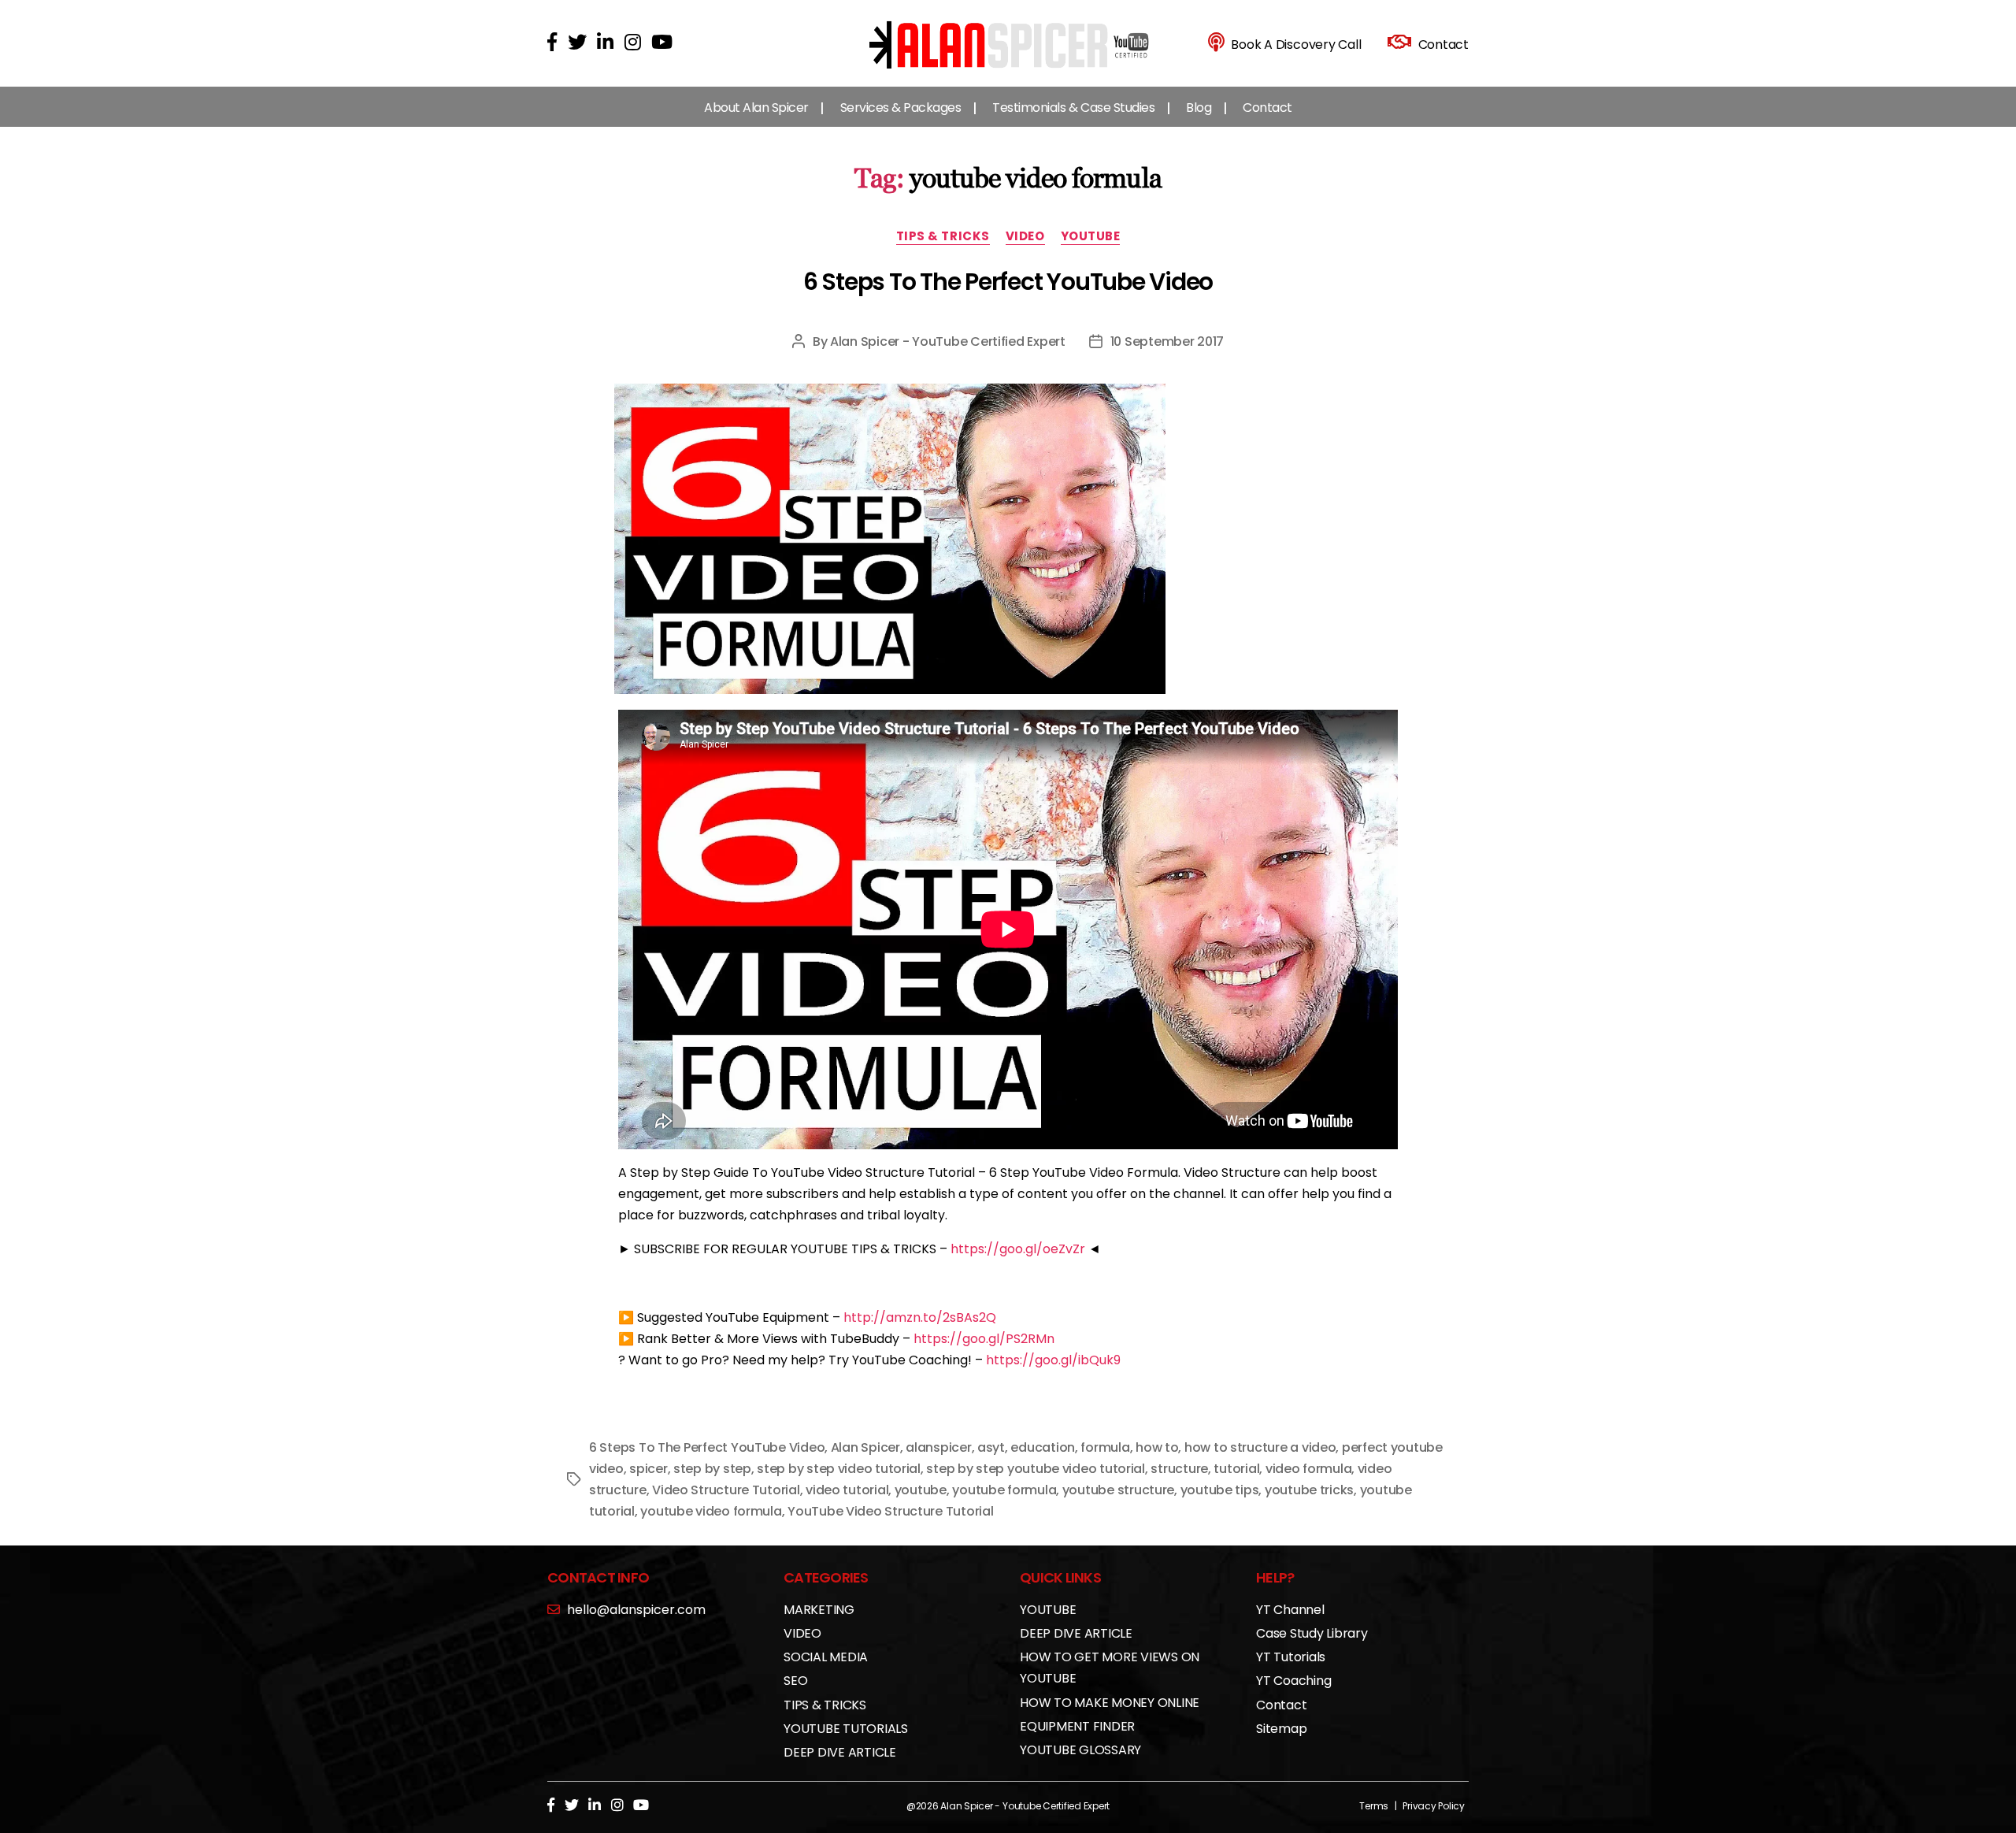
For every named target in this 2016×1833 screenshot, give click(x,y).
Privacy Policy (1434, 1806)
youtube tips (1220, 1490)
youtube (921, 1490)
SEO (795, 1681)
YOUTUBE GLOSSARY (1080, 1750)
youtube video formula (711, 1511)
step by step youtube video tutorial (1036, 1469)
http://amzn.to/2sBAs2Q (920, 1317)
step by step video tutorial (839, 1469)
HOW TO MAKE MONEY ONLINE (1110, 1703)
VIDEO (1025, 237)
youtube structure (1118, 1490)
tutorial (1236, 1469)
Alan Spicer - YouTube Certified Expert (948, 341)
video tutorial (847, 1490)
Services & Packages (901, 108)
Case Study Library (1312, 1633)
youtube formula (1004, 1490)
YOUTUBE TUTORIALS (846, 1729)
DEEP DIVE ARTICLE (840, 1752)
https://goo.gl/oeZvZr (1018, 1249)
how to (1157, 1447)
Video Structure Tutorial (726, 1490)
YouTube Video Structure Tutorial (890, 1511)
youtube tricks (1309, 1490)
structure (1179, 1469)
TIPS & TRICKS (943, 237)
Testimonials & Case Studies (1073, 108)
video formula (1309, 1469)
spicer (648, 1469)
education (1043, 1447)
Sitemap (1281, 1729)
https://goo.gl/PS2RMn (984, 1339)
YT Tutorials (1291, 1657)
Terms (1374, 1806)
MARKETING (819, 1610)
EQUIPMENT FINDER (1077, 1726)
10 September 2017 (1167, 341)
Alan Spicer (865, 1447)
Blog (1199, 108)
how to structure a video (1260, 1447)
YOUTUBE (1091, 237)
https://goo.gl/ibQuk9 (1053, 1360)
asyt (991, 1447)
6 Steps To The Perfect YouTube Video (1008, 282)
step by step (712, 1469)
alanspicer (938, 1447)
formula (1105, 1447)
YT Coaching (1293, 1681)
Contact (1267, 108)
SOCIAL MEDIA (826, 1657)
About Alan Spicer (756, 108)
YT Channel (1290, 1610)
